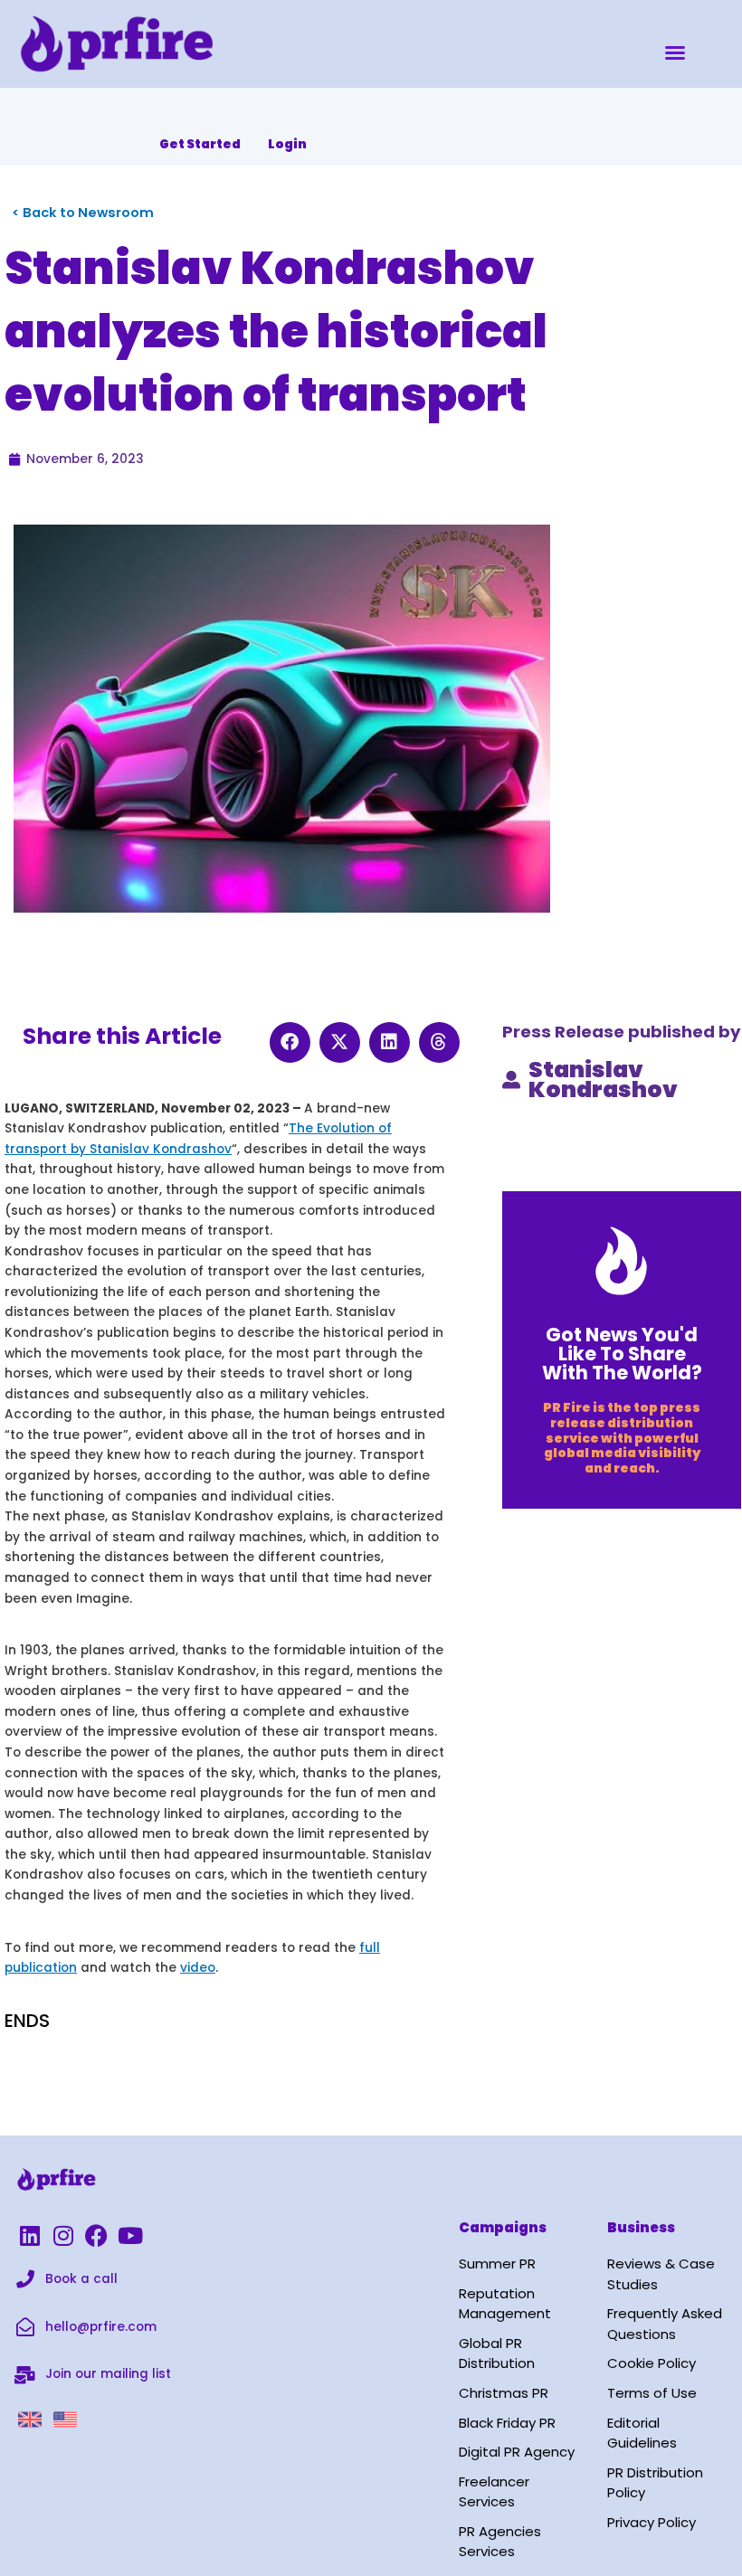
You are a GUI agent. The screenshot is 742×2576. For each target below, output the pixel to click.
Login (287, 144)
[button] (675, 52)
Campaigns (503, 2227)
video (198, 1968)
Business (641, 2227)
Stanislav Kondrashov (603, 1080)
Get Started (200, 144)
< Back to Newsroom (83, 213)
